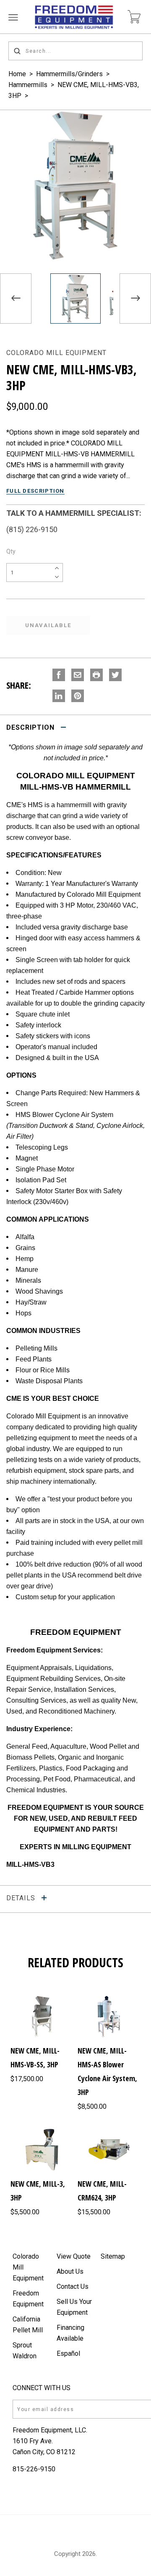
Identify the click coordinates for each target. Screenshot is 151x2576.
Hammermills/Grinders (69, 74)
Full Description (35, 491)
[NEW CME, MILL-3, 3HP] (42, 2150)
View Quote (74, 2256)
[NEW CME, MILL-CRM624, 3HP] (109, 2150)
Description (31, 727)
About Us (70, 2271)
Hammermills (28, 85)
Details (22, 1898)
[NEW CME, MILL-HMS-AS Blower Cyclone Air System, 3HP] (109, 2017)
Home (17, 74)
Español (68, 2353)
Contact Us (73, 2286)
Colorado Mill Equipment (56, 353)
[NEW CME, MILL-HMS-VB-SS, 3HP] (42, 2017)
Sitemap (113, 2256)
